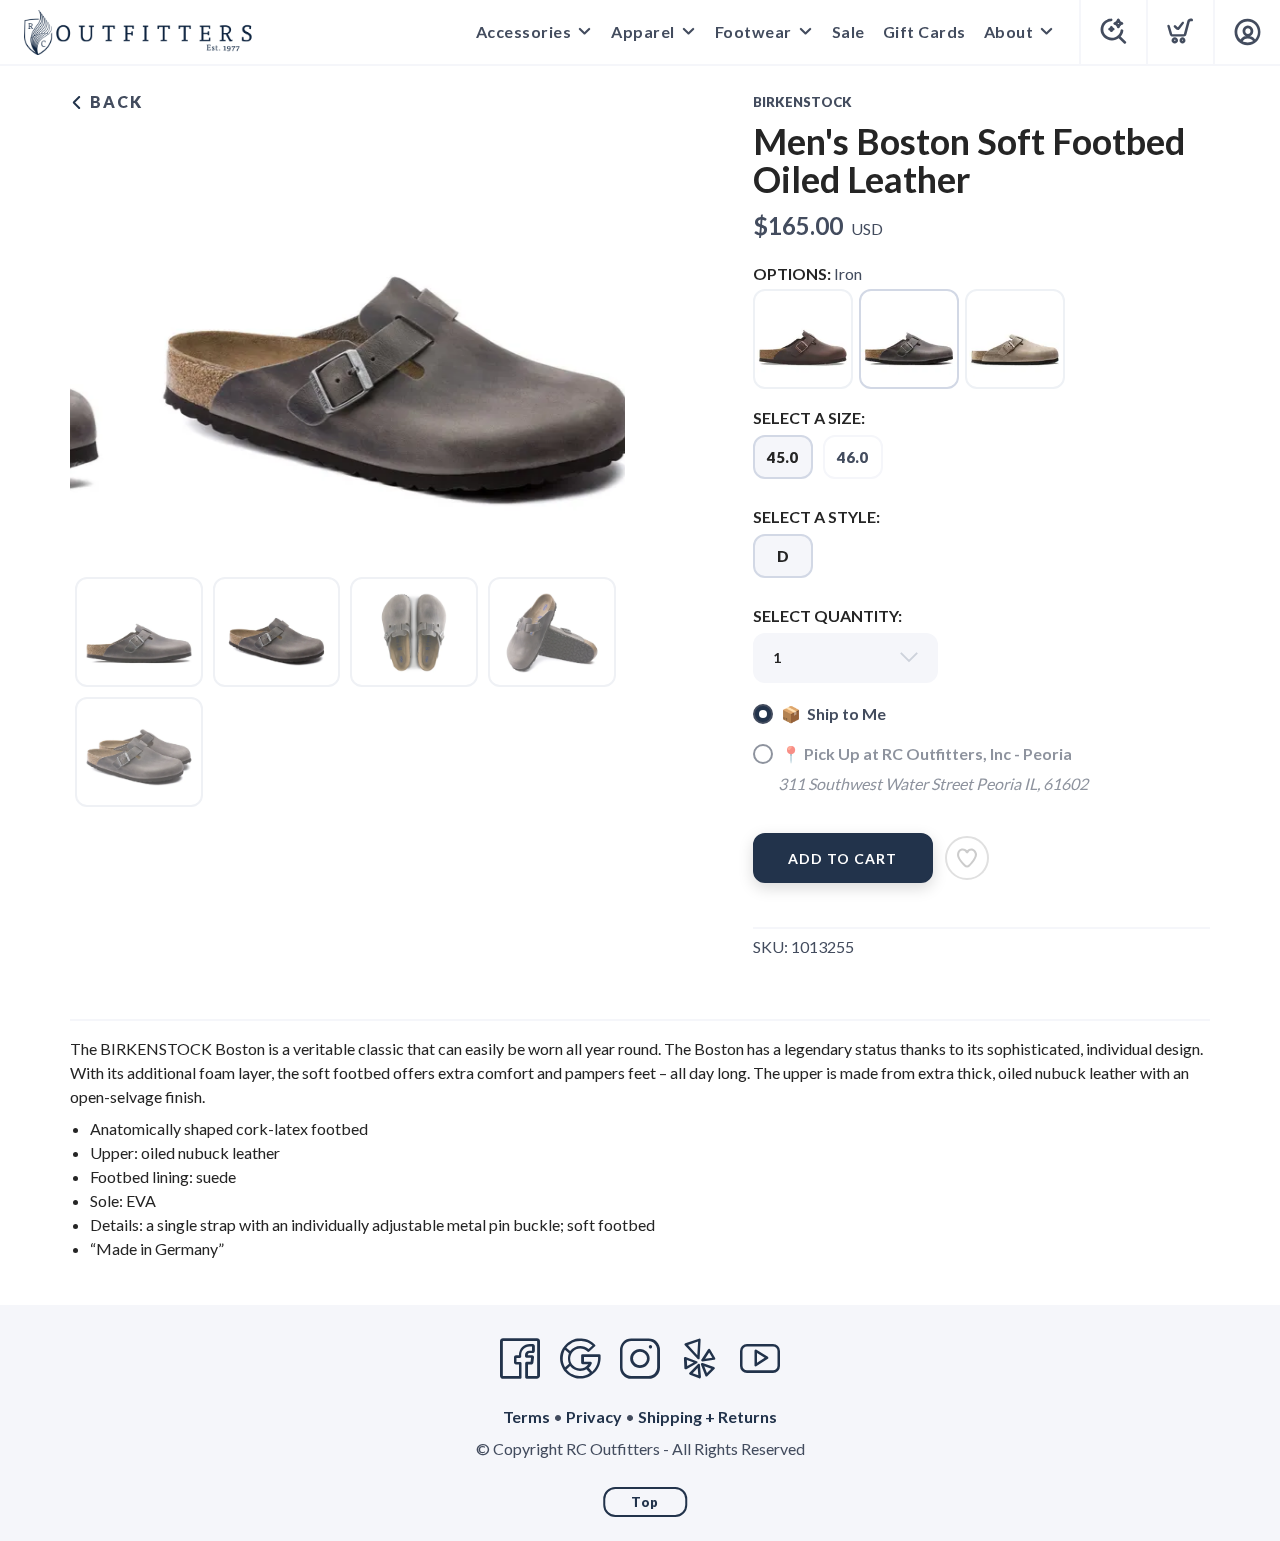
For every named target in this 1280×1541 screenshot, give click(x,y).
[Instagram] (640, 1359)
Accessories (524, 31)
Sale (848, 31)
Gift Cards (924, 31)
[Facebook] (520, 1359)
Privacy (594, 1416)
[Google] (580, 1359)
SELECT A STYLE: (816, 516)
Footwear (753, 31)
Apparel (643, 31)
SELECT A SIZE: (809, 417)
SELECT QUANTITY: (827, 615)
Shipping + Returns (707, 1416)
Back (114, 101)
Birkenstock (802, 102)
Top (645, 1502)
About (1009, 31)
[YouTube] (760, 1359)
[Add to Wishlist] (967, 858)
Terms (526, 1416)
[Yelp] (700, 1359)
